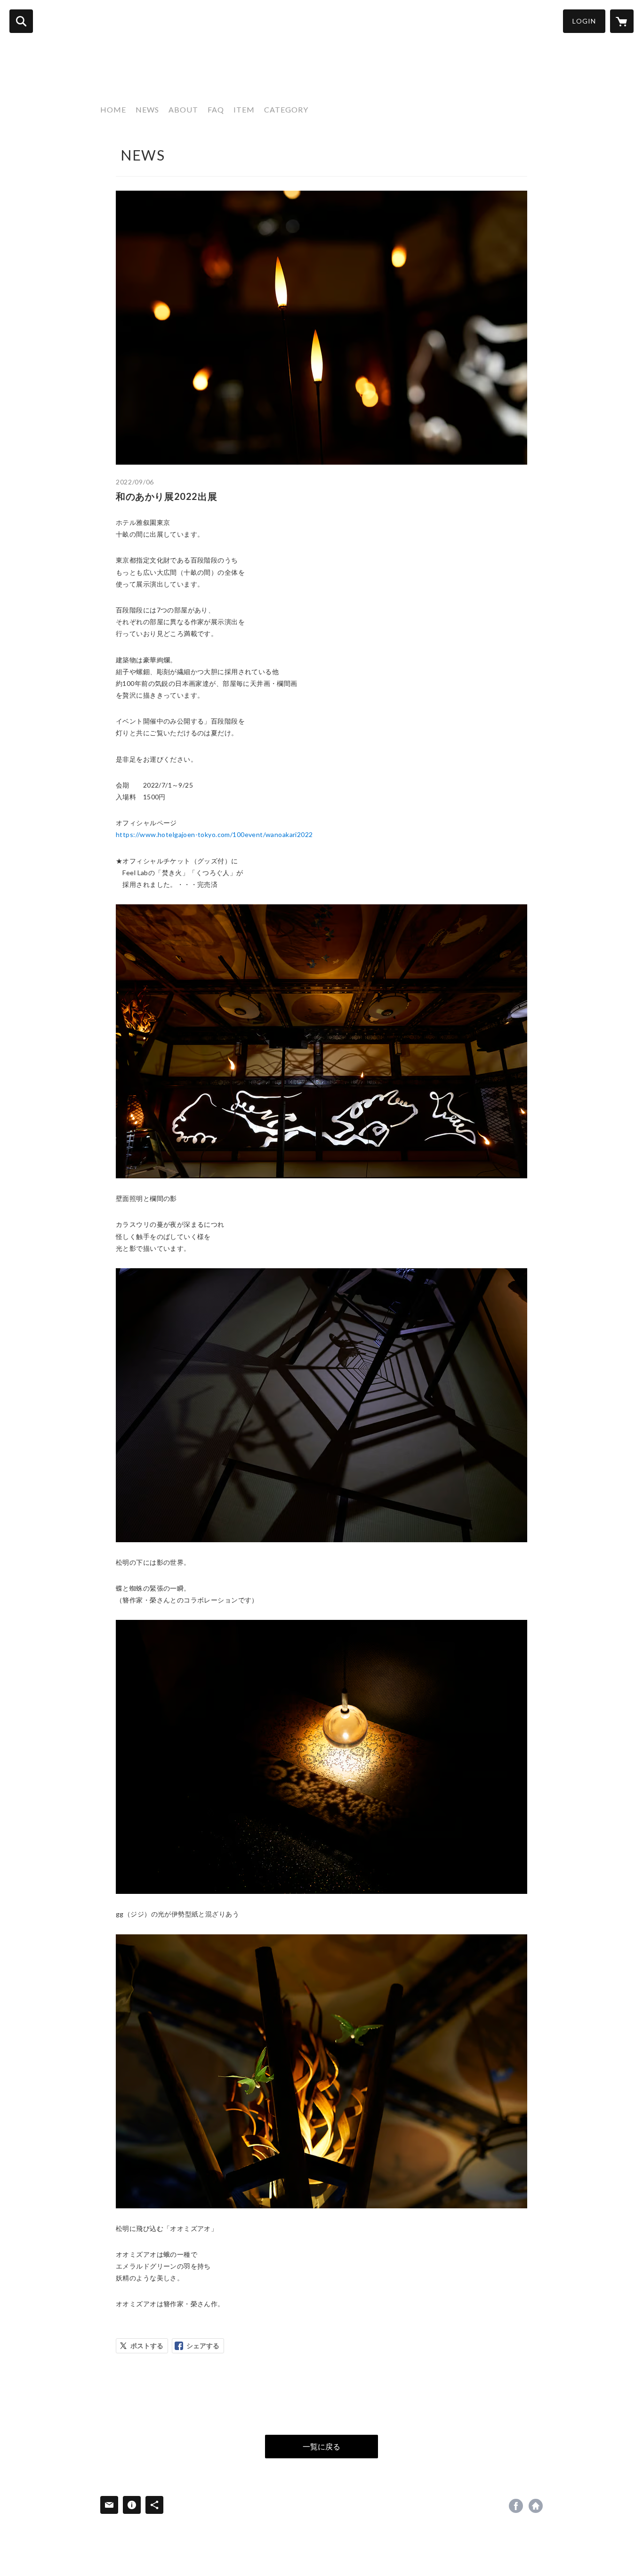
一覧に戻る (321, 2446)
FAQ (216, 109)
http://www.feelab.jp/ (536, 2506)
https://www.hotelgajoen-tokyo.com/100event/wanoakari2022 (214, 834)
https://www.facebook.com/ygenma (516, 2506)
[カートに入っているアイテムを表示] (622, 21)
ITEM (244, 109)
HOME (113, 109)
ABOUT (183, 109)
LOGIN (584, 21)
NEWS (147, 109)
